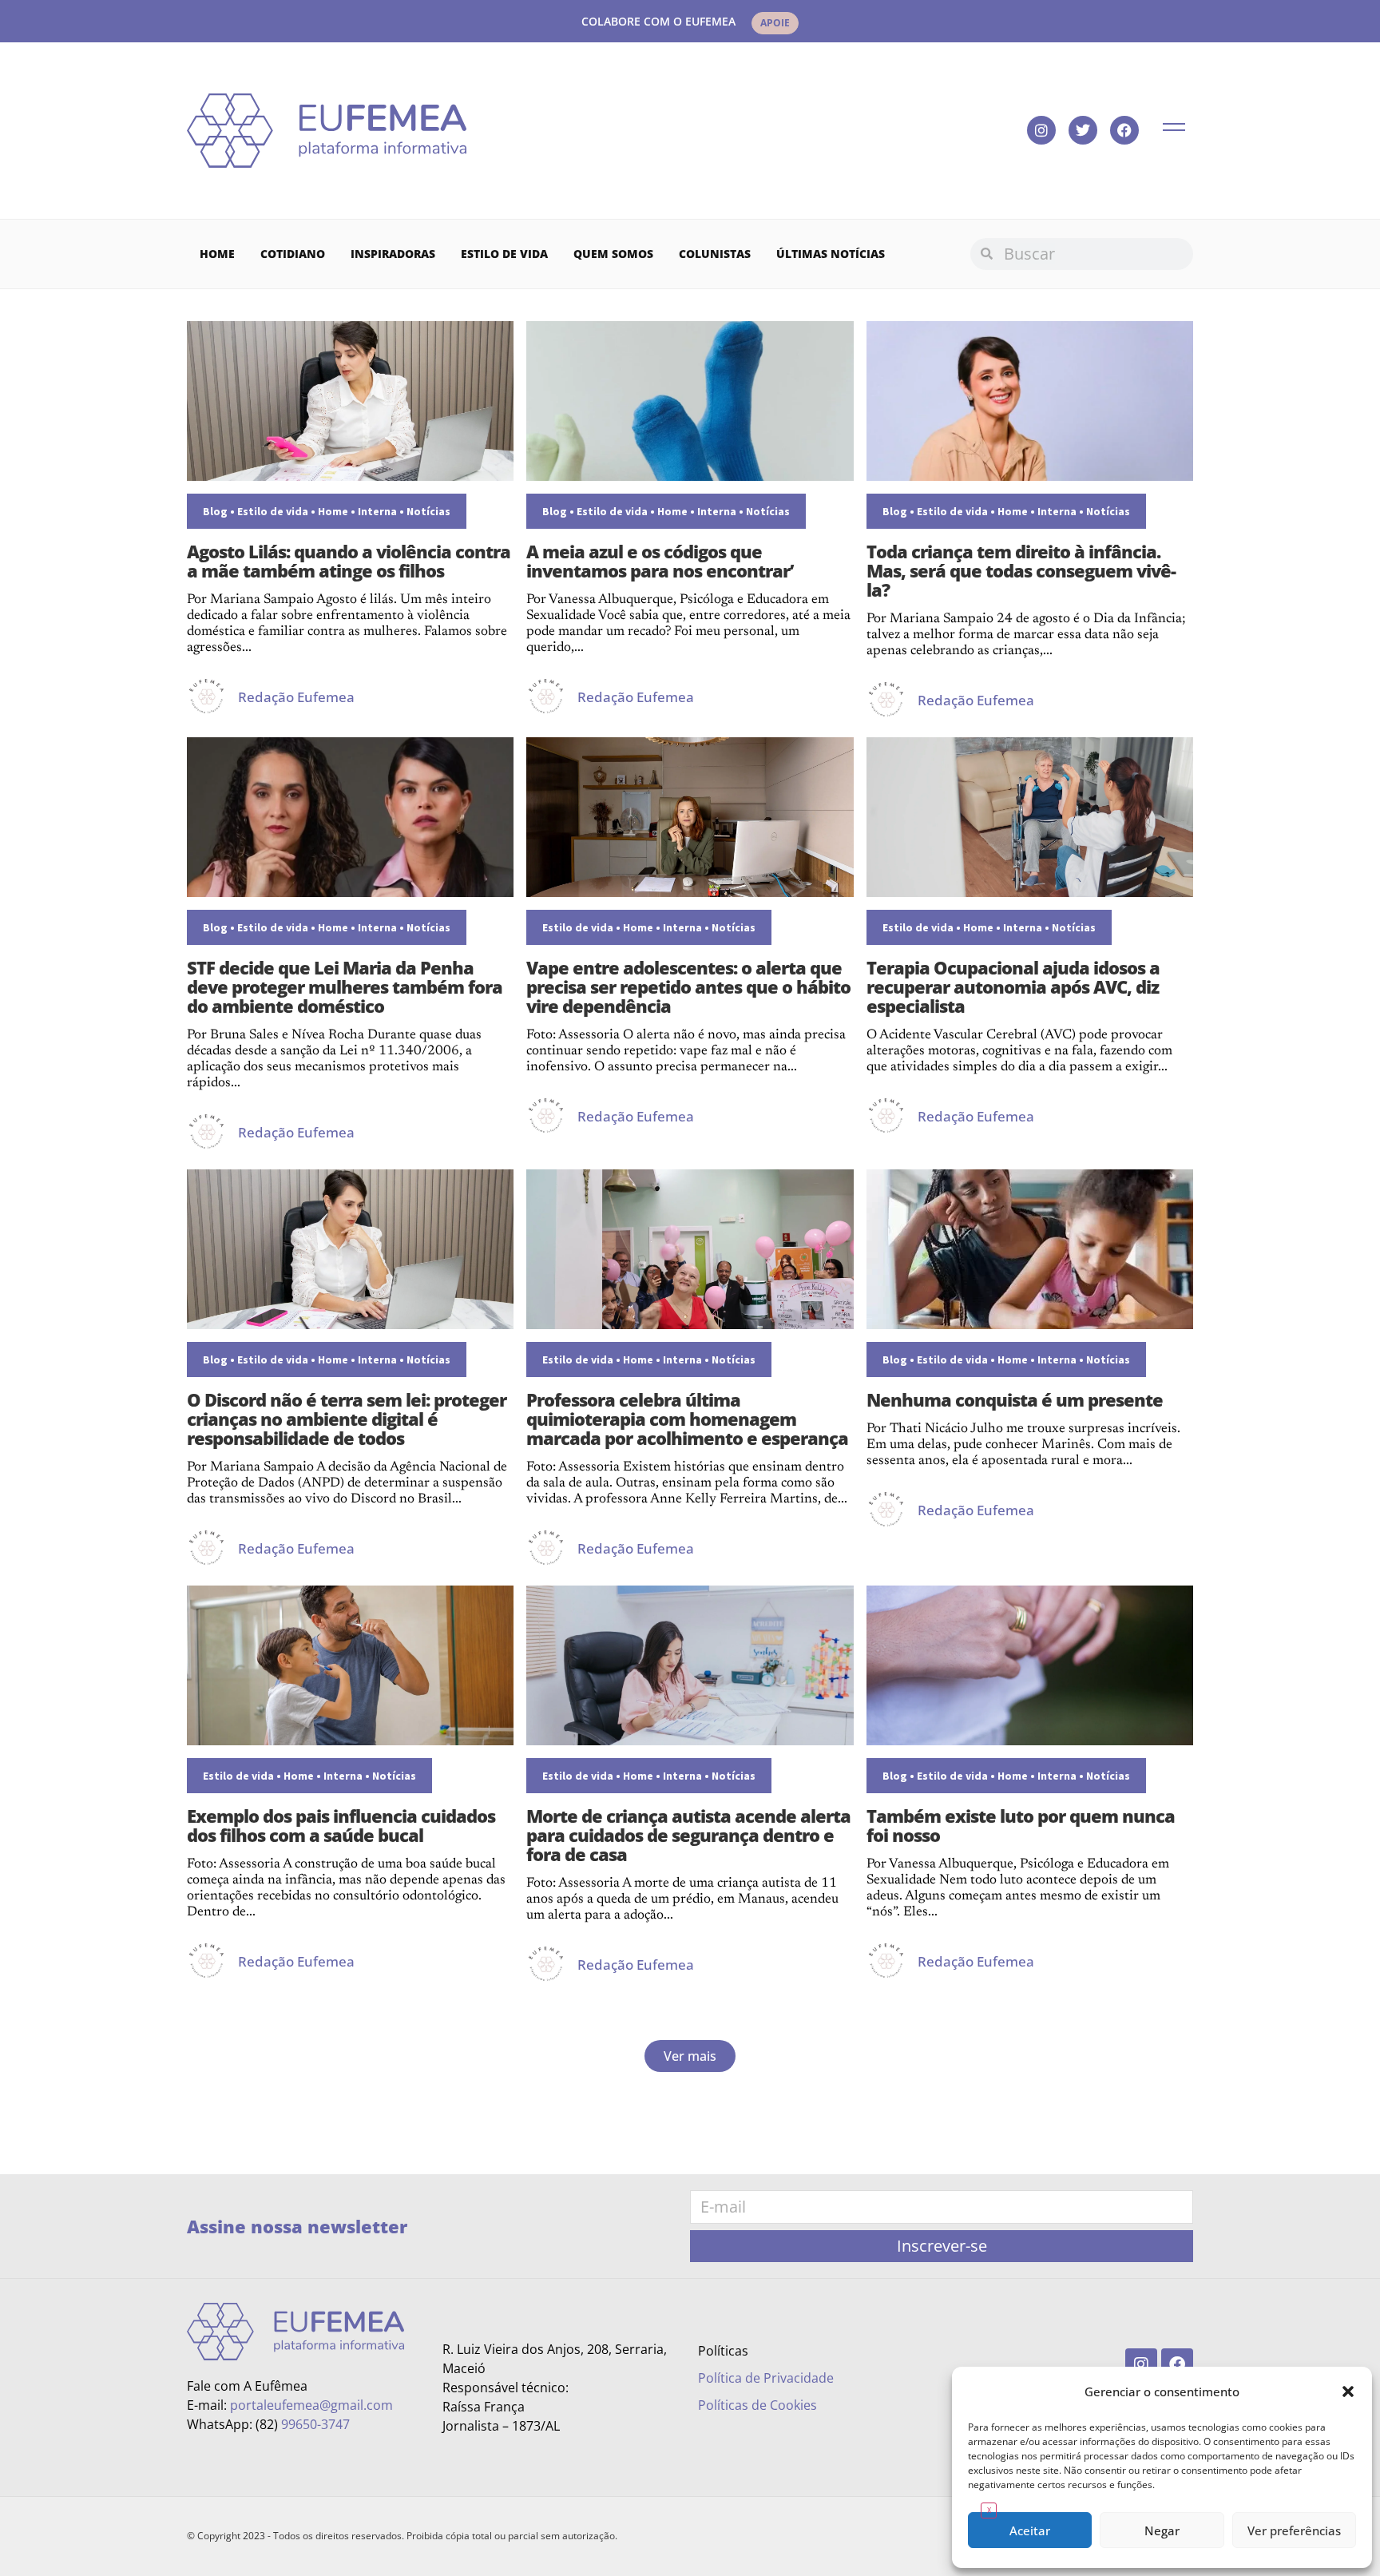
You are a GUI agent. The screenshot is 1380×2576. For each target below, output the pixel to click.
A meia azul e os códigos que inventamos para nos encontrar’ (660, 561)
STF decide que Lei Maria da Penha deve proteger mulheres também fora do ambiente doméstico (345, 986)
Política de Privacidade (766, 2378)
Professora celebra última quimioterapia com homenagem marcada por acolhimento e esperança (687, 1419)
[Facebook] (1124, 130)
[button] (1348, 2391)
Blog (215, 511)
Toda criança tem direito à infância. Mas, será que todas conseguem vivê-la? (1021, 570)
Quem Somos (613, 254)
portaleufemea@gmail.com (311, 2405)
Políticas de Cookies (757, 2405)
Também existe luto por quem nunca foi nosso (1021, 1825)
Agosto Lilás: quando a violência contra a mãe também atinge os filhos (349, 561)
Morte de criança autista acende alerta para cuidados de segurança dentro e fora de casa (688, 1835)
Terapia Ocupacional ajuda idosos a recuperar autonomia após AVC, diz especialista (1013, 986)
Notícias (428, 511)
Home (217, 254)
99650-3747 (315, 2424)
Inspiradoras (393, 254)
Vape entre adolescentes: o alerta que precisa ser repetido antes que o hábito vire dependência (688, 986)
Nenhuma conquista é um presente (1015, 1399)
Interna (377, 511)
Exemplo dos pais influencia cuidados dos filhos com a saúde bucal (341, 1825)
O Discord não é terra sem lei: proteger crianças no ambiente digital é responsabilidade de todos (347, 1419)
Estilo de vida (504, 254)
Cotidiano (293, 254)
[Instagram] (1041, 130)
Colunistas (715, 254)
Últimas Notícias (831, 254)
